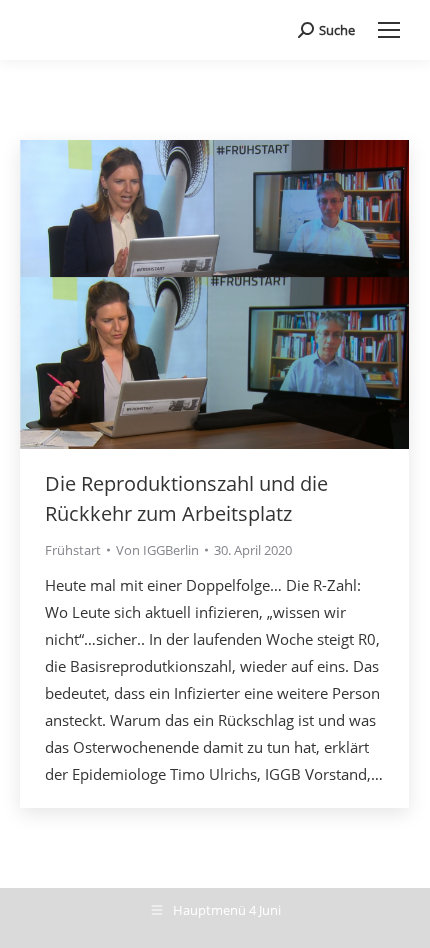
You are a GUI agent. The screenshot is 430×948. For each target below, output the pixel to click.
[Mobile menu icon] (389, 30)
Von (157, 550)
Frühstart (73, 550)
